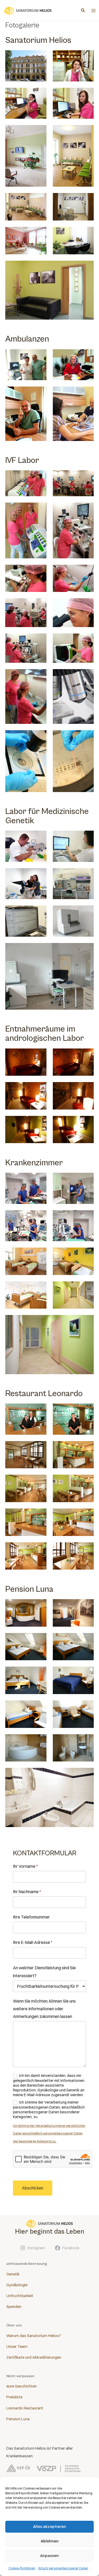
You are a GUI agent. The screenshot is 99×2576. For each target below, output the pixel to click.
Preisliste (14, 2397)
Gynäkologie (17, 2285)
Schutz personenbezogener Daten (63, 2568)
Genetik (13, 2274)
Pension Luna (18, 2419)
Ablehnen (50, 2541)
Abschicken (33, 2188)
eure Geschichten (22, 2386)
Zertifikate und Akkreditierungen (34, 2357)
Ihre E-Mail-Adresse (33, 1942)
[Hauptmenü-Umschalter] (93, 11)
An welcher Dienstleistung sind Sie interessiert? (44, 1972)
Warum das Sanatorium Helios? (34, 2336)
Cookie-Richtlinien (22, 2568)
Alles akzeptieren (49, 2526)
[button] (83, 11)
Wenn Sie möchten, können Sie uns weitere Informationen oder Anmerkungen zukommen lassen (44, 2009)
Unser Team (17, 2347)
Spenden (14, 2307)
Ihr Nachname (27, 1892)
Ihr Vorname (25, 1866)
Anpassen (49, 2556)
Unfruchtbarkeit (20, 2296)
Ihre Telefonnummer (31, 1917)
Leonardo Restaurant (25, 2408)
